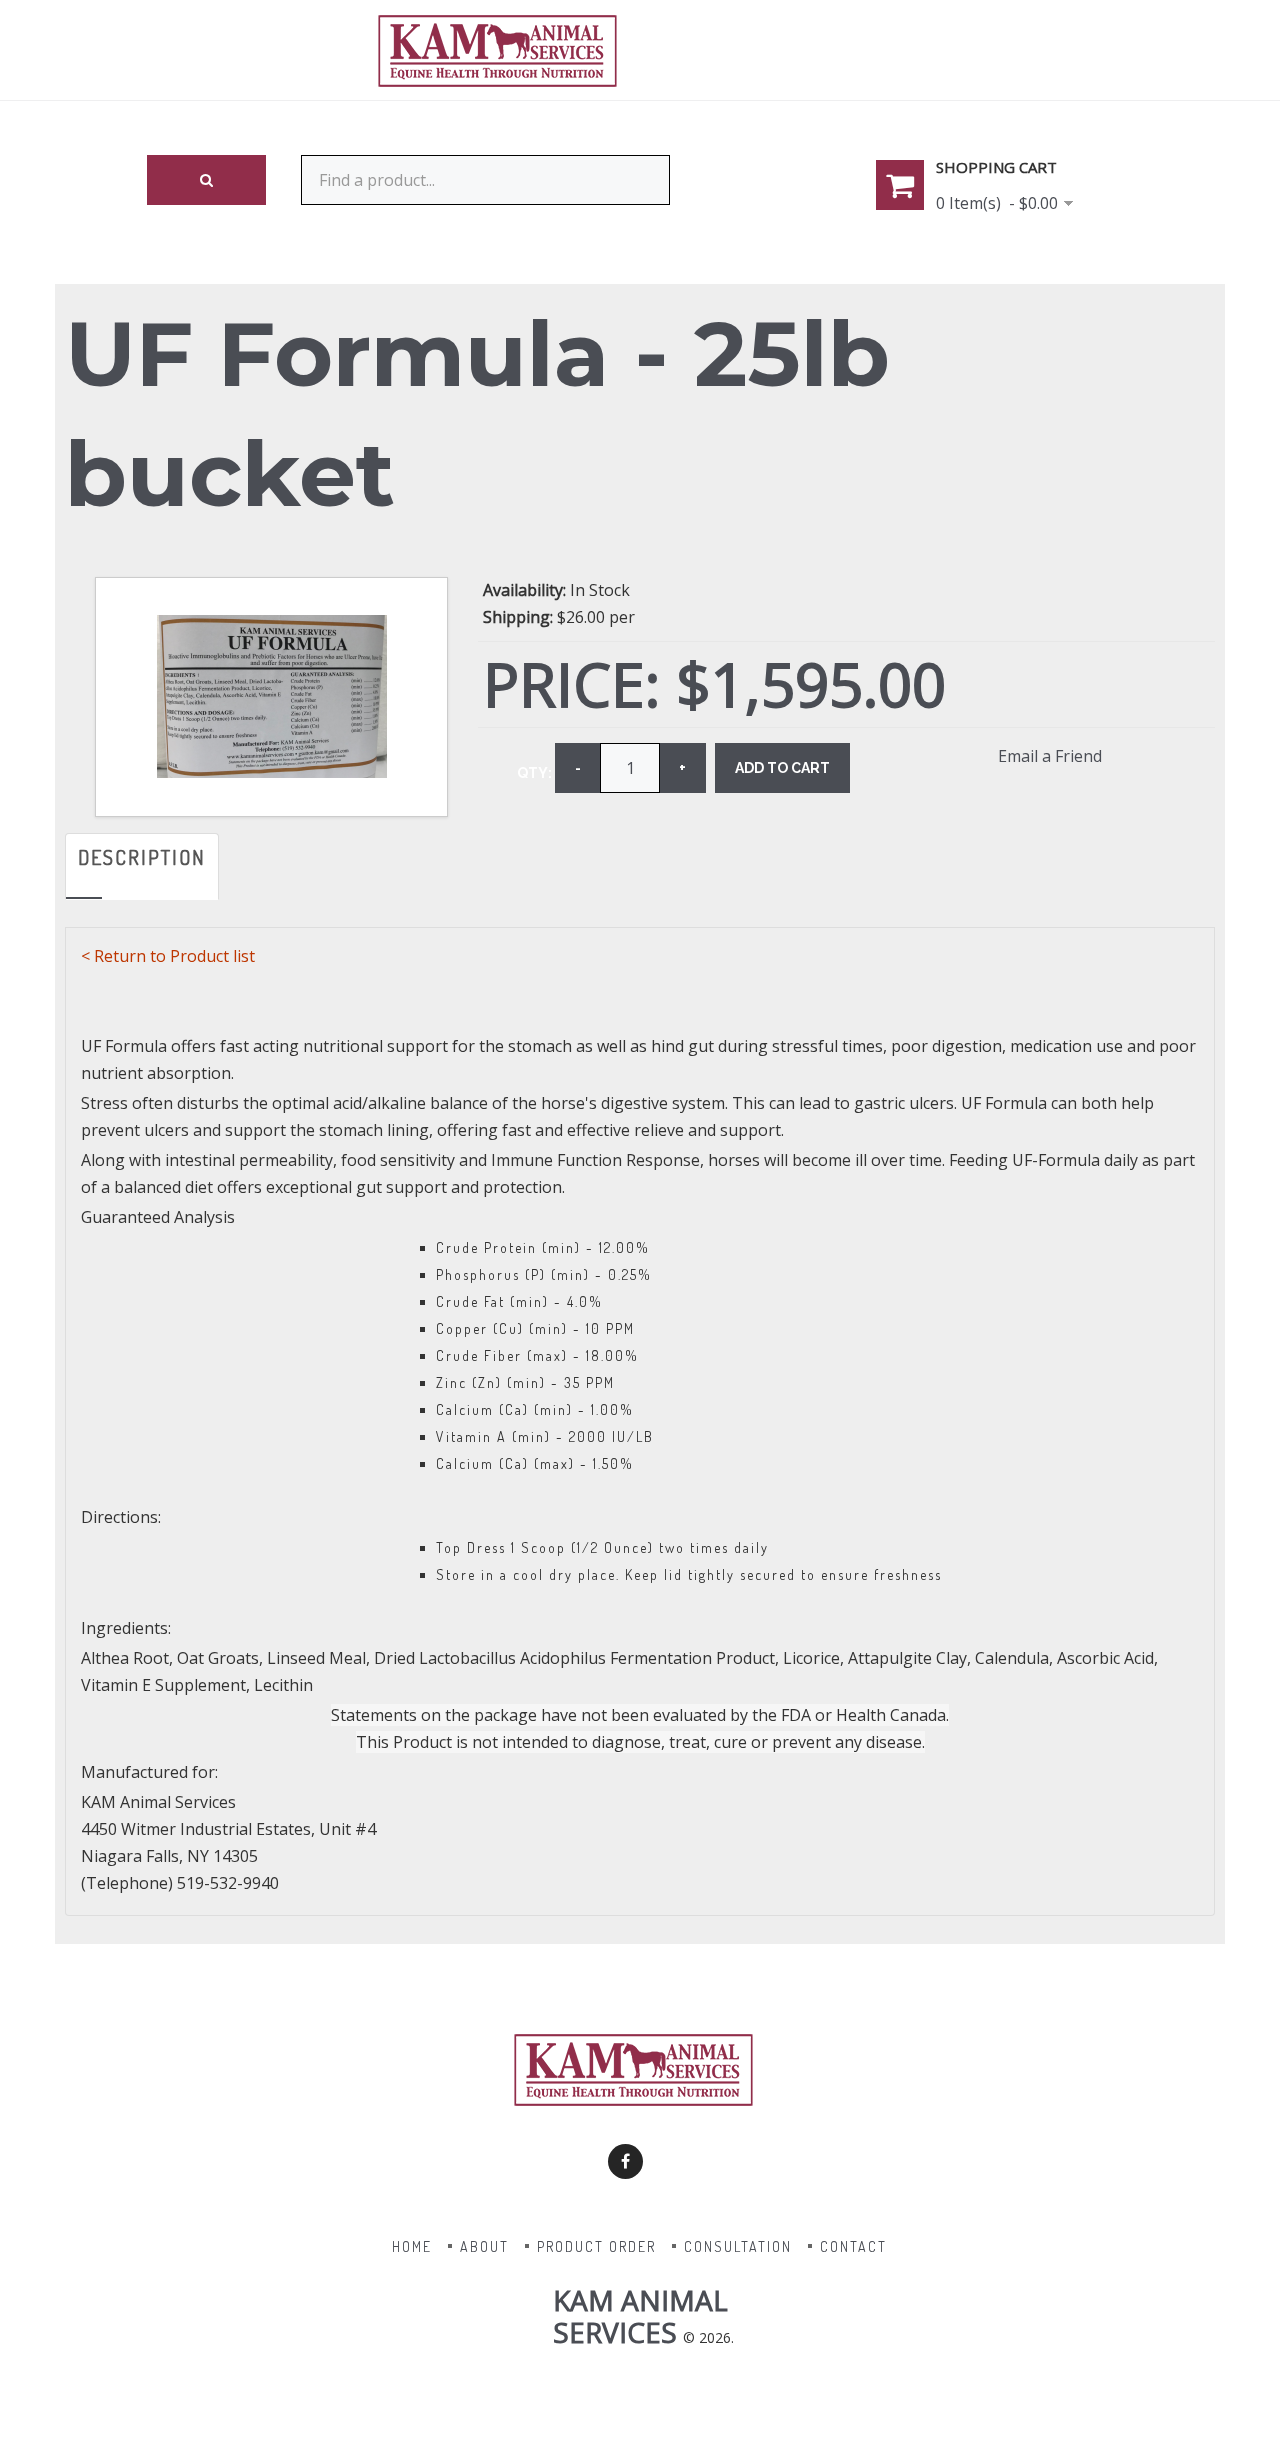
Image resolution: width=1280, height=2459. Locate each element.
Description (142, 857)
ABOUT (484, 2246)
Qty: (534, 773)
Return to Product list (174, 956)
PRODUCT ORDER (596, 2246)
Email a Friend (1050, 756)
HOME (412, 2246)
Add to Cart (782, 768)
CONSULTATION (738, 2246)
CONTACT (853, 2246)
